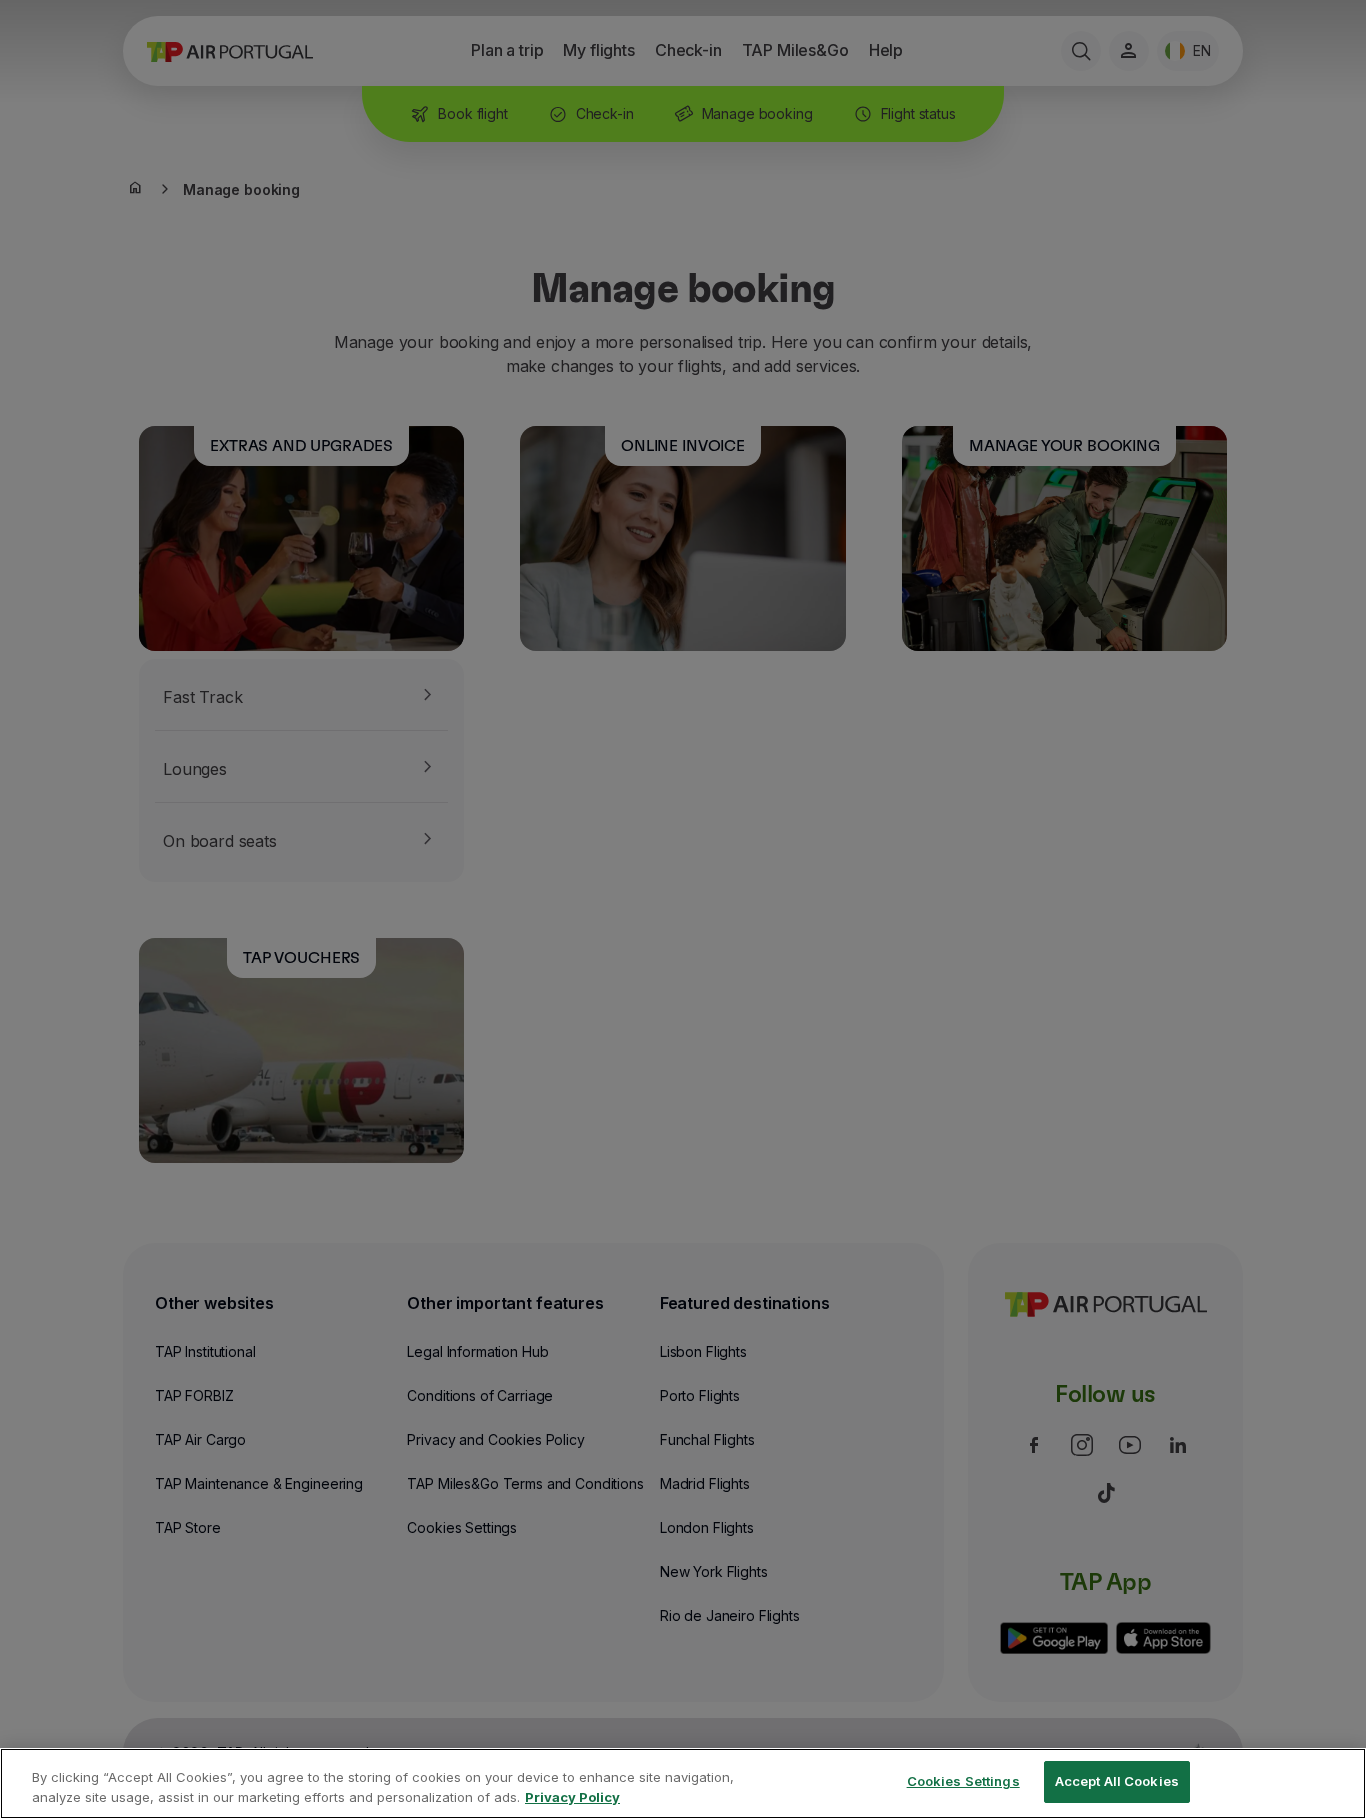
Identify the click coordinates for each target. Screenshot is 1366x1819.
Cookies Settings (963, 1781)
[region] (683, 1783)
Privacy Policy (572, 1797)
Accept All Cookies (1117, 1781)
